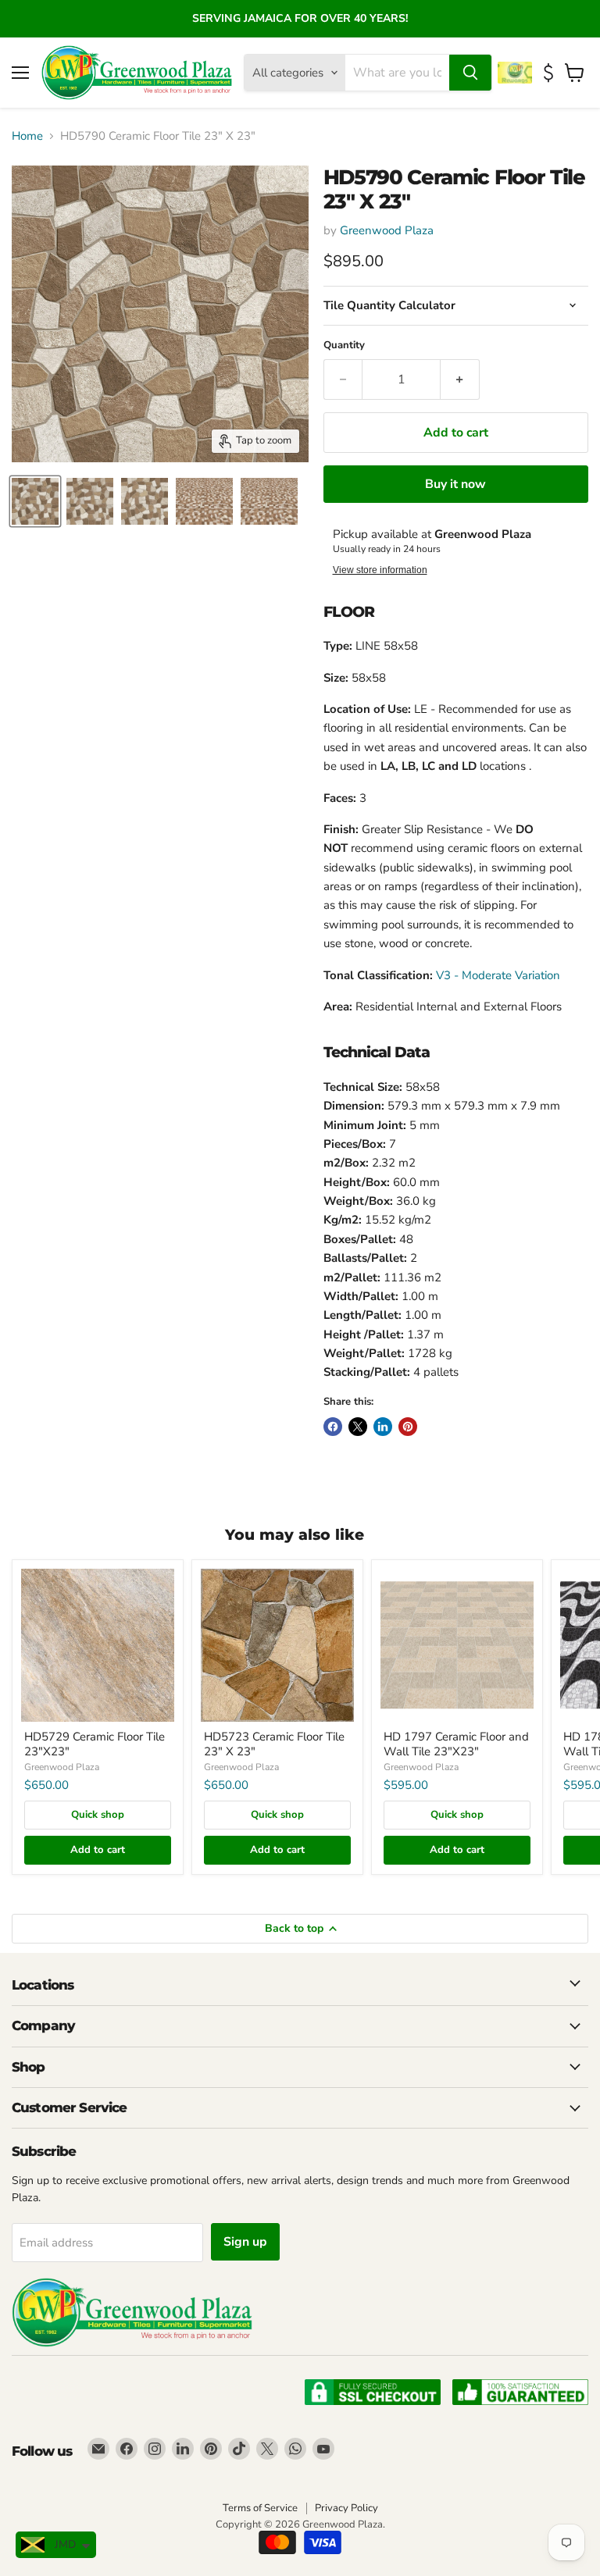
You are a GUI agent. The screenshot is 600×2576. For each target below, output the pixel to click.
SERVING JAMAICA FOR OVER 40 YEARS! (300, 18)
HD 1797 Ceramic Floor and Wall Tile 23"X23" (456, 1744)
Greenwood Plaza (387, 230)
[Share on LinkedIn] (383, 1427)
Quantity (344, 346)
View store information (380, 570)
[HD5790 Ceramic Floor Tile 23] (35, 501)
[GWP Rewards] (517, 73)
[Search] (470, 73)
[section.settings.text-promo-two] (550, 73)
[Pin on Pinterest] (408, 1427)
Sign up (245, 2242)
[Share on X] (358, 1427)
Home (27, 136)
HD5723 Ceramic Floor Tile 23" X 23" (274, 1744)
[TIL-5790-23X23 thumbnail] (269, 501)
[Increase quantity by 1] (460, 379)
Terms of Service (260, 2508)
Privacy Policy (346, 2508)
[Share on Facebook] (333, 1427)
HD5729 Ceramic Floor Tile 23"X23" (95, 1744)
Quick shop (98, 1815)
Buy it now (455, 484)
